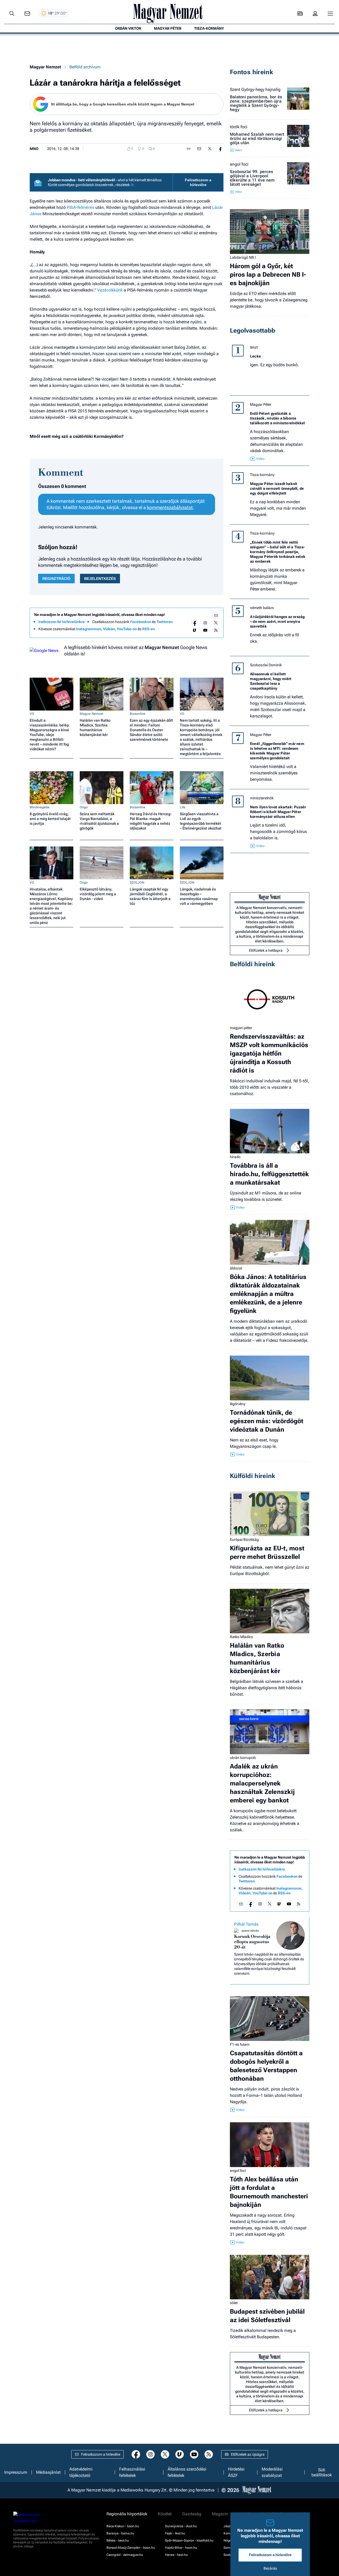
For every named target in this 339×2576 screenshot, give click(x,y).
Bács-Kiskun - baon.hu (123, 2526)
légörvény (238, 1404)
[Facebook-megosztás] (220, 149)
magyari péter (241, 1028)
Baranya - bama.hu (120, 2533)
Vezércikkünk (110, 290)
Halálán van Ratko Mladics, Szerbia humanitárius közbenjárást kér (95, 727)
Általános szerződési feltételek (187, 2472)
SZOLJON (137, 883)
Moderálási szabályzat (272, 2472)
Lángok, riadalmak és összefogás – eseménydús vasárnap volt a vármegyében (199, 896)
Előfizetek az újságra (248, 2454)
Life (183, 807)
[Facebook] (195, 623)
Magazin (220, 2514)
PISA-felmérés (81, 207)
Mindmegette (40, 807)
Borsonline (138, 714)
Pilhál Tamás (246, 1924)
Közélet (165, 2514)
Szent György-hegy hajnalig (255, 90)
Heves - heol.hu (176, 2555)
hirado (235, 1157)
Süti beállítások (322, 2472)
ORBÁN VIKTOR (128, 28)
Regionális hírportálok (127, 2514)
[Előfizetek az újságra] (300, 14)
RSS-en (149, 629)
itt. (133, 185)
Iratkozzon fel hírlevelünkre (62, 622)
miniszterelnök (262, 798)
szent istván (250, 1931)
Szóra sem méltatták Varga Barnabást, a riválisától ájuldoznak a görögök (99, 821)
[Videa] (195, 630)
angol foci (239, 164)
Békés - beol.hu (118, 2540)
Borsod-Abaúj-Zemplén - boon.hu (131, 2548)
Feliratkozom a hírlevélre (198, 182)
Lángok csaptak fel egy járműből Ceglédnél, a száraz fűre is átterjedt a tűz (150, 896)
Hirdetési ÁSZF (236, 2472)
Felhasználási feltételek (132, 2472)
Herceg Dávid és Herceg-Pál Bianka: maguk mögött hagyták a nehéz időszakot (151, 821)
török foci (239, 127)
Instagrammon (89, 629)
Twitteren (165, 622)
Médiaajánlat (48, 2472)
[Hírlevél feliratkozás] (216, 615)
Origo (84, 807)
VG (32, 714)
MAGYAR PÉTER (168, 28)
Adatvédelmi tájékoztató (81, 2472)
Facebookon (141, 622)
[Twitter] (216, 623)
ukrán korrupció (243, 1758)
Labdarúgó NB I (243, 257)
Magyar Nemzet (45, 67)
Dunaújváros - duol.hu (181, 2526)
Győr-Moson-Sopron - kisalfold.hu (189, 2540)
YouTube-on (127, 629)
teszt (254, 347)
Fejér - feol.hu (175, 2533)
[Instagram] (205, 623)
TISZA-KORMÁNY (209, 28)
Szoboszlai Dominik (266, 665)
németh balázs (262, 608)
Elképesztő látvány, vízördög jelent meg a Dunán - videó (98, 894)
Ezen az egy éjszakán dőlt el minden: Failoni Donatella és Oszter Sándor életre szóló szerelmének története (151, 730)
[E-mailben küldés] (199, 149)
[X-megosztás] (210, 149)
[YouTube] (205, 630)
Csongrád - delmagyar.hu (125, 2555)
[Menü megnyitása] (330, 14)
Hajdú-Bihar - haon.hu (181, 2548)
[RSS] (216, 630)
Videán (109, 629)
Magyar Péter (261, 404)
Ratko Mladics (241, 1637)
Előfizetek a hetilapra (266, 950)
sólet (234, 2303)
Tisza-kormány (262, 475)
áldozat (236, 1268)
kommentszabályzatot (170, 507)
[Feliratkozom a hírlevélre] (27, 14)
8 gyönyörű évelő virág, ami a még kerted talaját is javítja (50, 819)
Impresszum (16, 2472)
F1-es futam (240, 2044)
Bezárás (270, 2568)
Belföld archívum (85, 67)
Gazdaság (192, 2514)
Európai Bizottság (244, 1540)
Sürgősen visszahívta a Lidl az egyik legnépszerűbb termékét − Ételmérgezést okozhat (201, 821)
